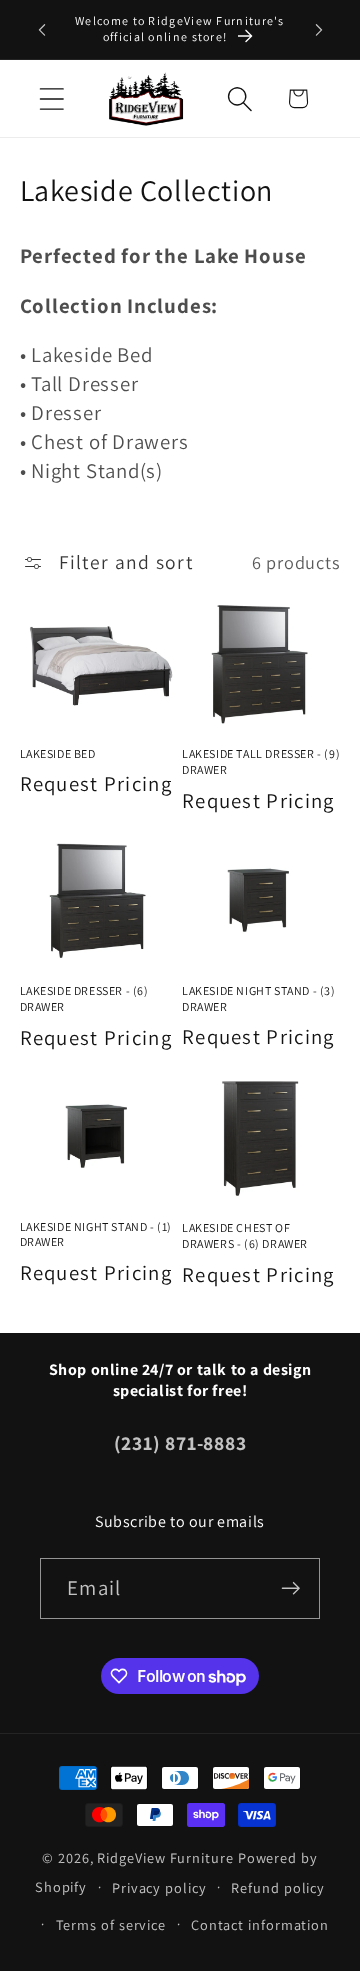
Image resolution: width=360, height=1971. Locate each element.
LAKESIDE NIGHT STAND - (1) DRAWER (96, 1234)
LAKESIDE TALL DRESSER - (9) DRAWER (261, 761)
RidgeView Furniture (165, 1857)
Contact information (260, 1924)
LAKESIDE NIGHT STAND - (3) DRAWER (259, 998)
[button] (51, 98)
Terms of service (111, 1924)
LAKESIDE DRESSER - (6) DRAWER (84, 998)
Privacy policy (159, 1887)
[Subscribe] (290, 1588)
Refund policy (278, 1887)
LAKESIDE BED (58, 753)
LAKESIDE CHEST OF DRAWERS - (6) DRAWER (245, 1235)
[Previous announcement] (42, 29)
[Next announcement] (319, 29)
